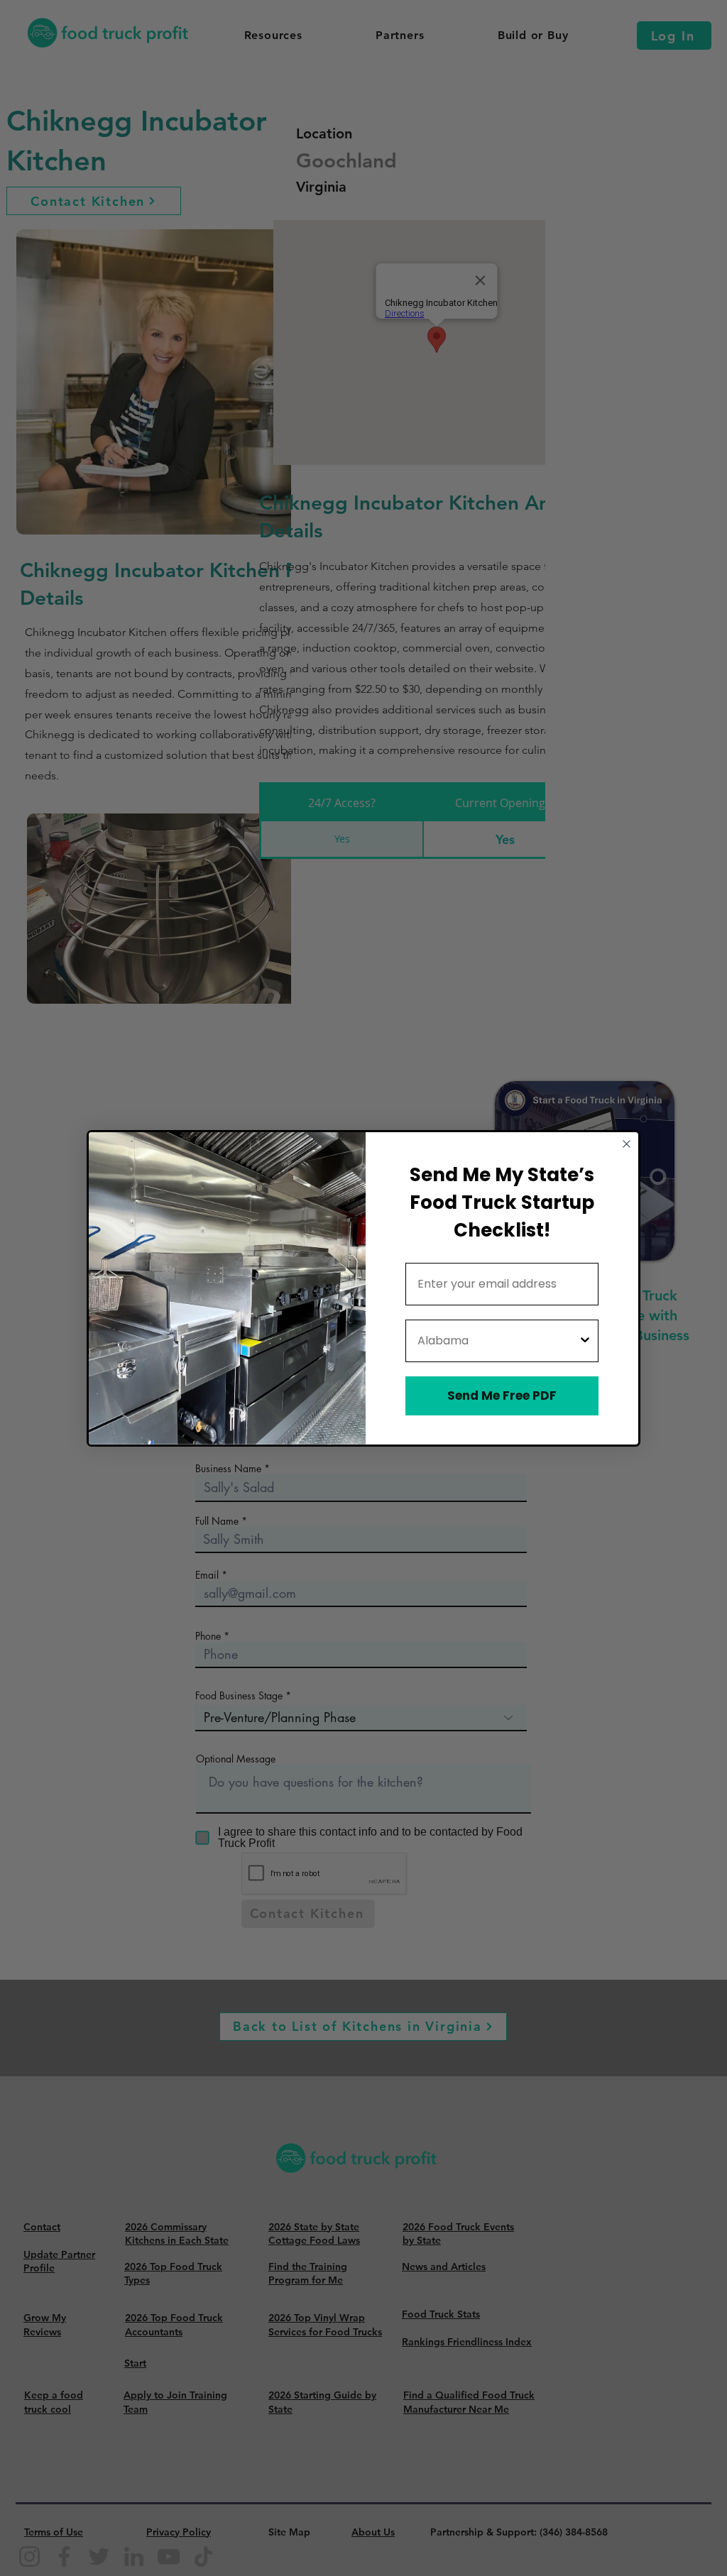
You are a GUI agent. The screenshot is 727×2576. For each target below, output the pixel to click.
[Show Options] (585, 1341)
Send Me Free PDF (502, 1396)
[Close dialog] (627, 1144)
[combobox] (498, 1341)
